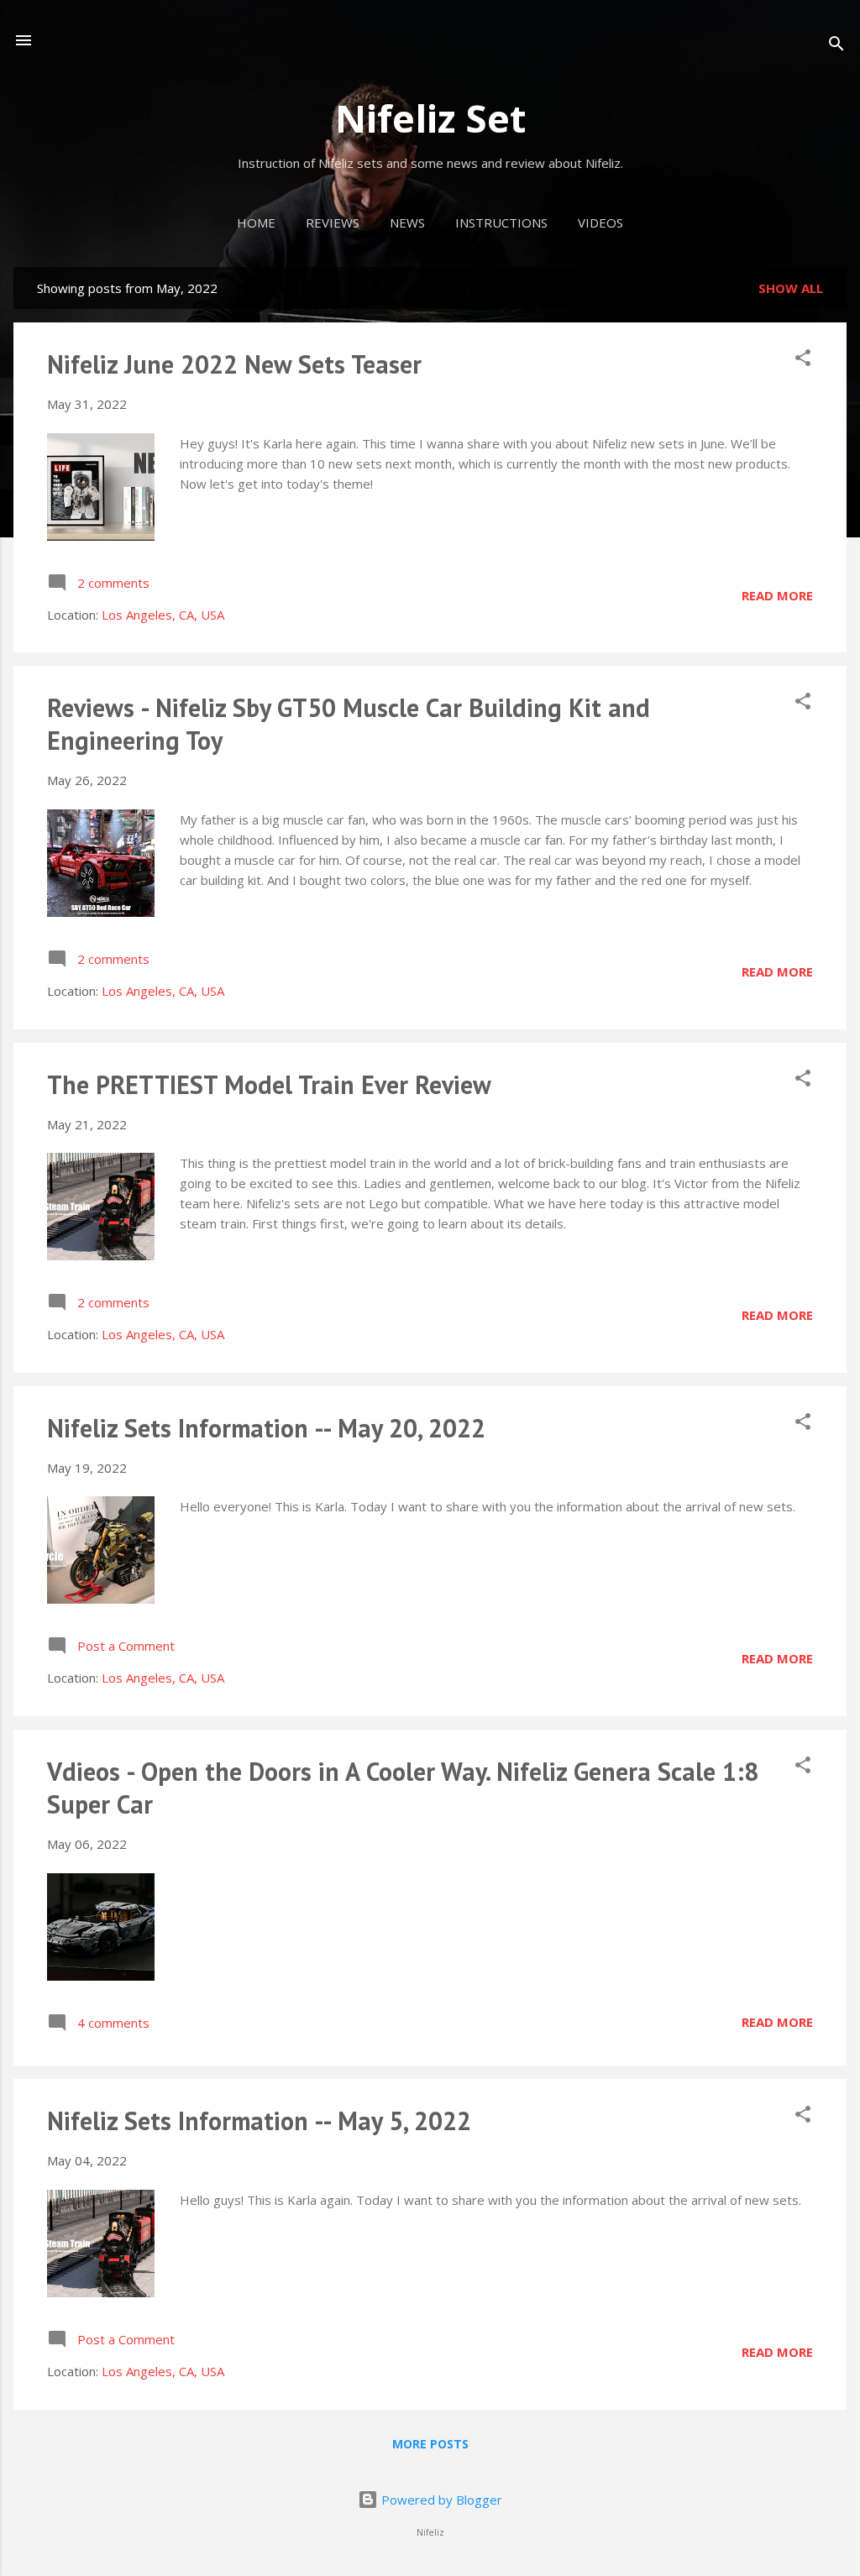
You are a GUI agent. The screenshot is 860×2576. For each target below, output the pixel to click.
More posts (430, 2444)
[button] (803, 360)
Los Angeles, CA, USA (163, 615)
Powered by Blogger (440, 2500)
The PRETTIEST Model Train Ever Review (269, 1084)
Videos (600, 223)
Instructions (501, 223)
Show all (791, 288)
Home (256, 223)
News (407, 223)
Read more (777, 595)
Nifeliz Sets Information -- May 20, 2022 (266, 1428)
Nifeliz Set (430, 118)
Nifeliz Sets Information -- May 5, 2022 (259, 2120)
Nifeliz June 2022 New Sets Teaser (234, 364)
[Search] (836, 46)
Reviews (333, 223)
